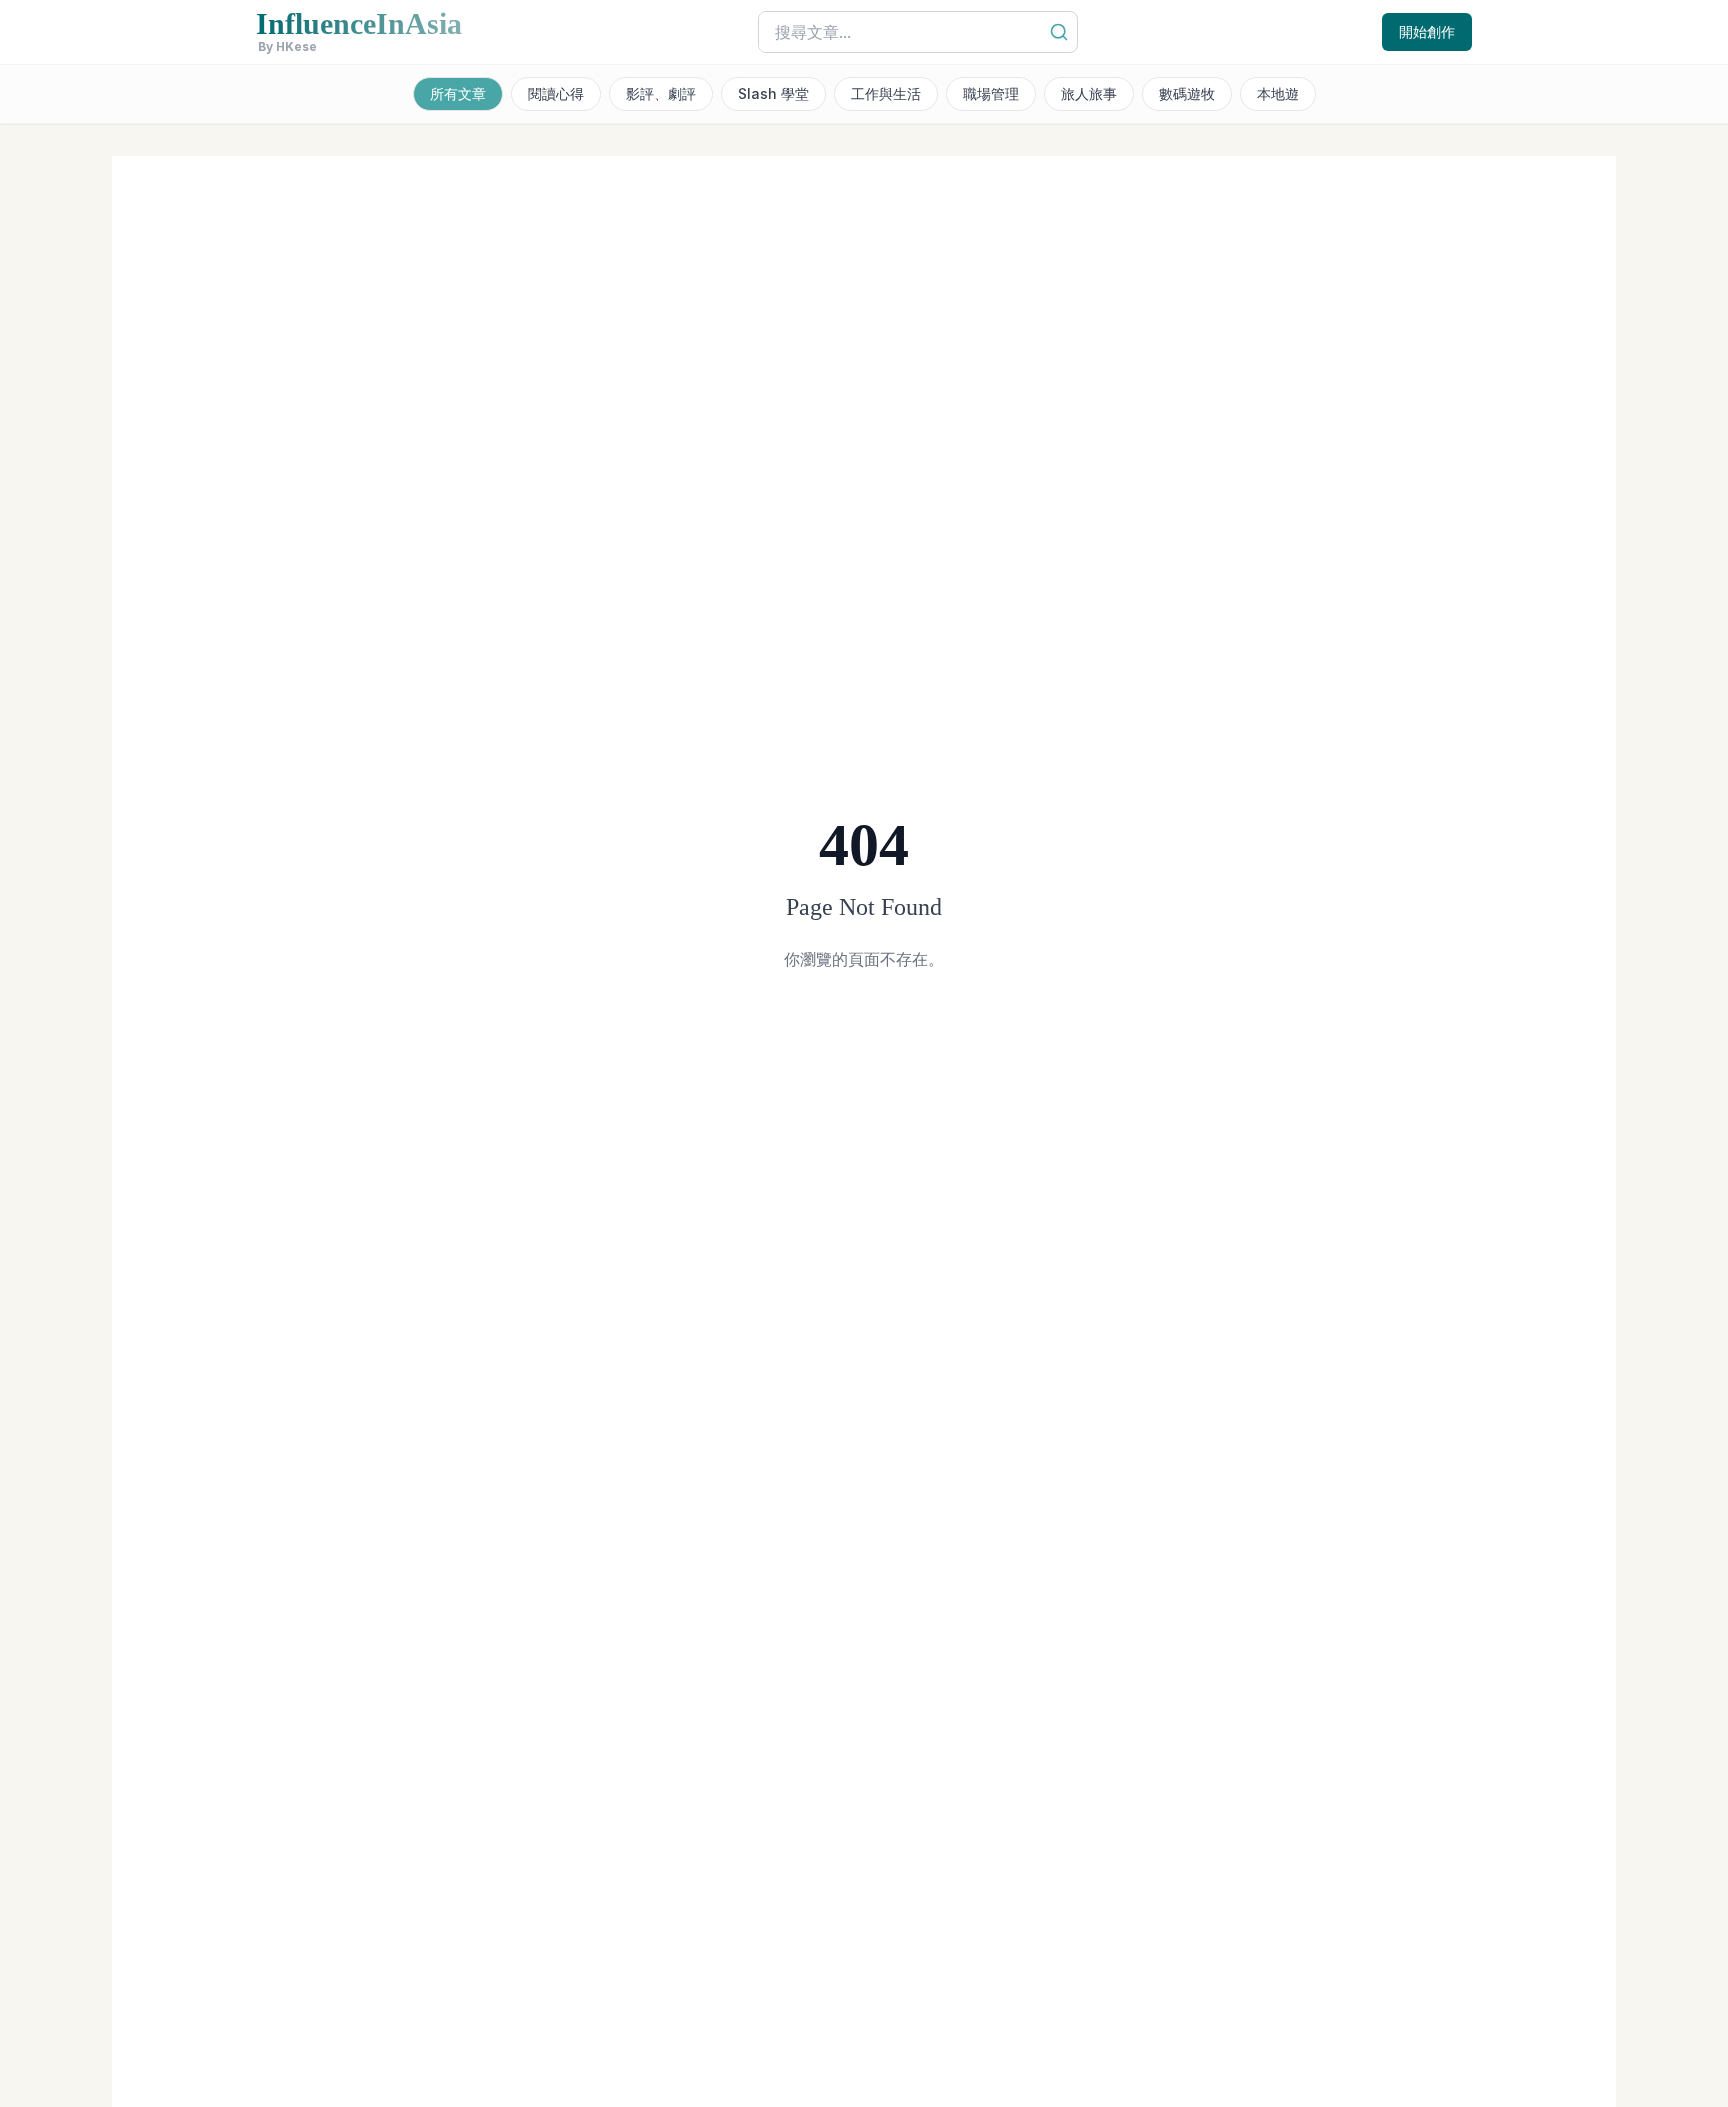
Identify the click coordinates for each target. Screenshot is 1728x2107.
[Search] (1059, 32)
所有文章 (458, 93)
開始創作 (1427, 31)
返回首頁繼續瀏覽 (864, 1027)
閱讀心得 (556, 93)
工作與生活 (886, 93)
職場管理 (991, 93)
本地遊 (1278, 93)
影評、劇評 (661, 93)
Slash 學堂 (773, 93)
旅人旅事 (1089, 93)
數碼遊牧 (1187, 93)
